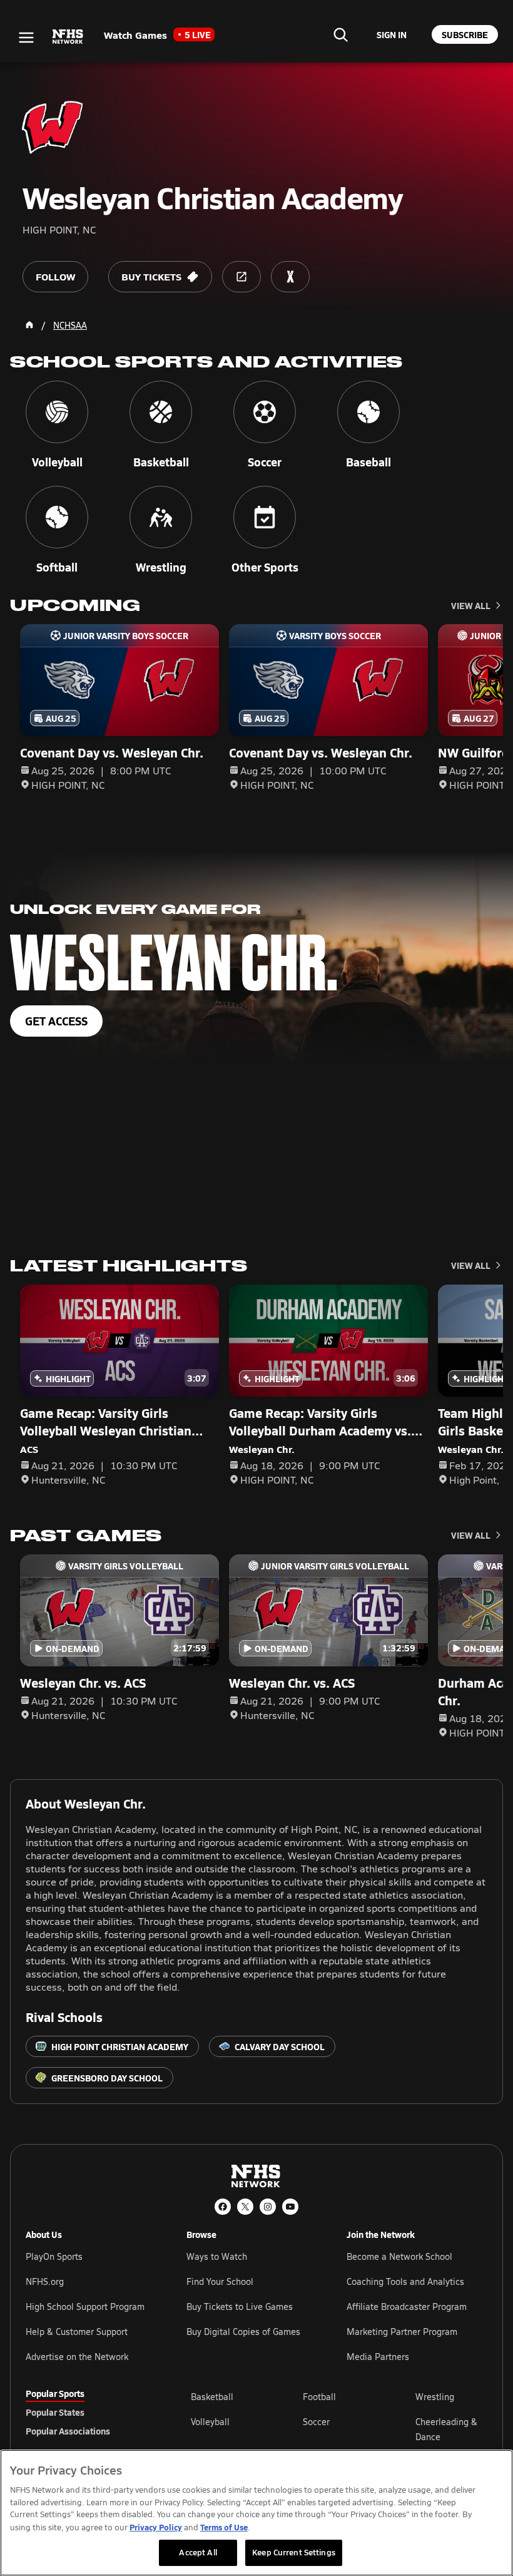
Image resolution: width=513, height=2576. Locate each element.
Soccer (316, 2422)
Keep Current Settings (294, 2552)
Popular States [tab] (55, 2412)
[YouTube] (290, 2207)
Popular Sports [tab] (55, 2393)
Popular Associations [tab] (68, 2431)
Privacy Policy (156, 2527)
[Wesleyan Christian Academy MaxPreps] (290, 277)
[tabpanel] (339, 2429)
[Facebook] (223, 2207)
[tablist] (88, 2412)
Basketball (212, 2397)
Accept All (198, 2552)
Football (319, 2397)
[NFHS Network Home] (68, 37)
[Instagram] (268, 2207)
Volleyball (210, 2422)
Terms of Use (224, 2527)
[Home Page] (29, 325)
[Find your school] (340, 34)
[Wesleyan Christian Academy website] (241, 277)
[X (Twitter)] (245, 2207)
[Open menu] (26, 38)
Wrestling (435, 2397)
